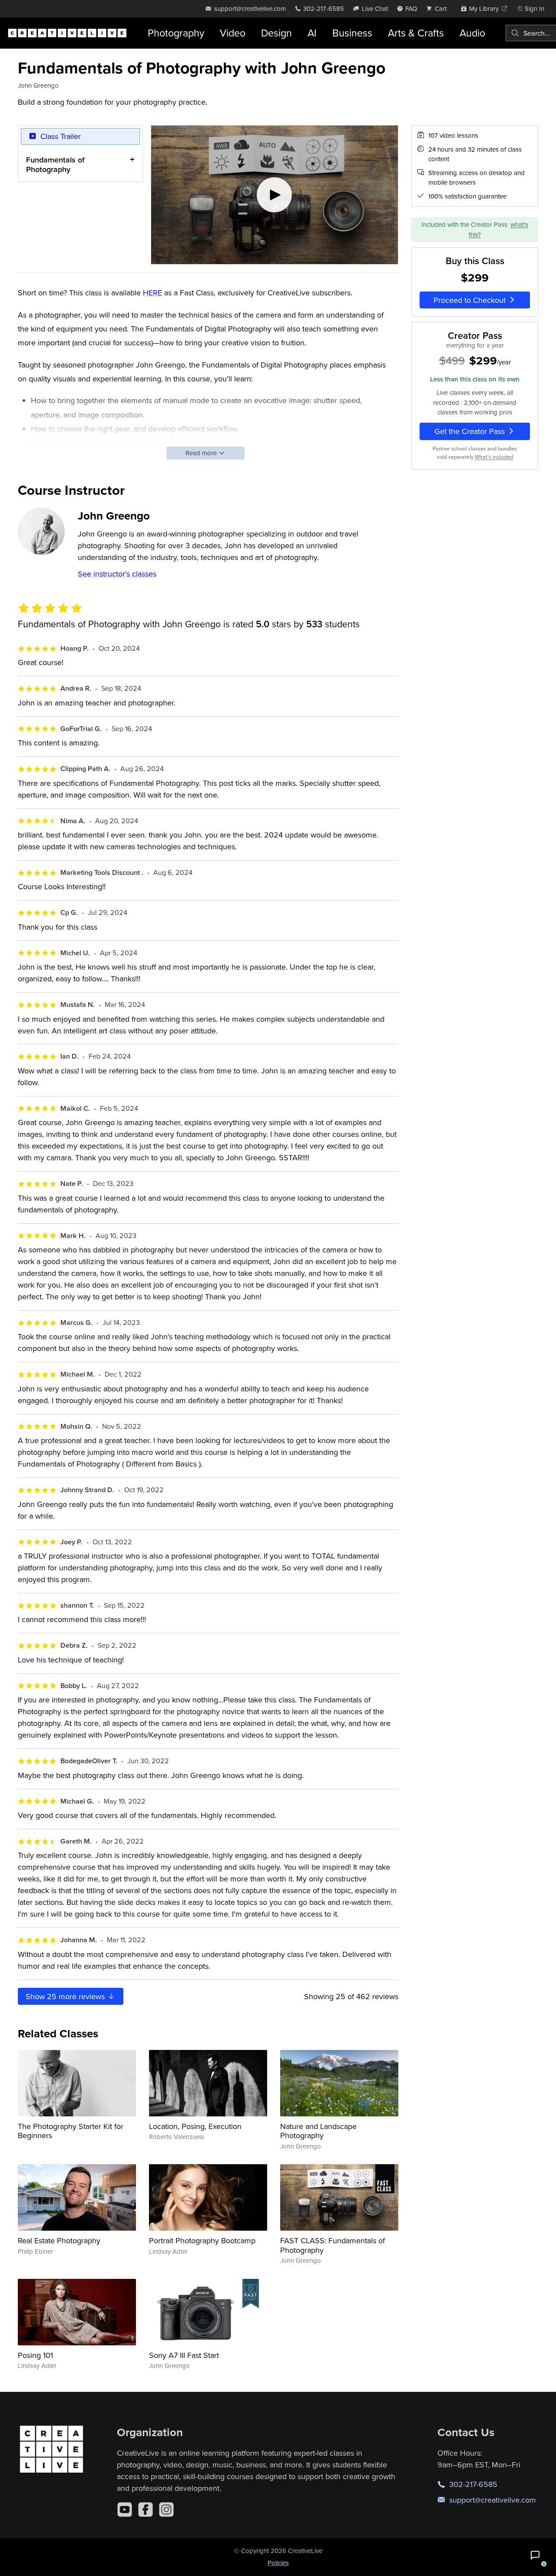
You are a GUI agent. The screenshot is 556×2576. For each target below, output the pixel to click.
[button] (535, 2555)
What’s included (494, 457)
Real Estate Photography (59, 2240)
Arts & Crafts (416, 33)
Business (352, 33)
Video (233, 33)
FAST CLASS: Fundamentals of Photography (333, 2245)
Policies (278, 2563)
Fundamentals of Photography (55, 164)
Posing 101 (35, 2355)
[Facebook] (146, 2510)
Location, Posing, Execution (195, 2126)
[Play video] (275, 195)
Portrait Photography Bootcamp (202, 2240)
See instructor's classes (117, 574)
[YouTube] (125, 2510)
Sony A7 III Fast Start (184, 2355)
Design (276, 33)
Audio (472, 33)
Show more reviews (66, 1996)
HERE (152, 293)
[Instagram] (166, 2510)
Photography (176, 33)
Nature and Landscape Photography (318, 2131)
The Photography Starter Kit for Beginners (71, 2131)
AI (312, 33)
